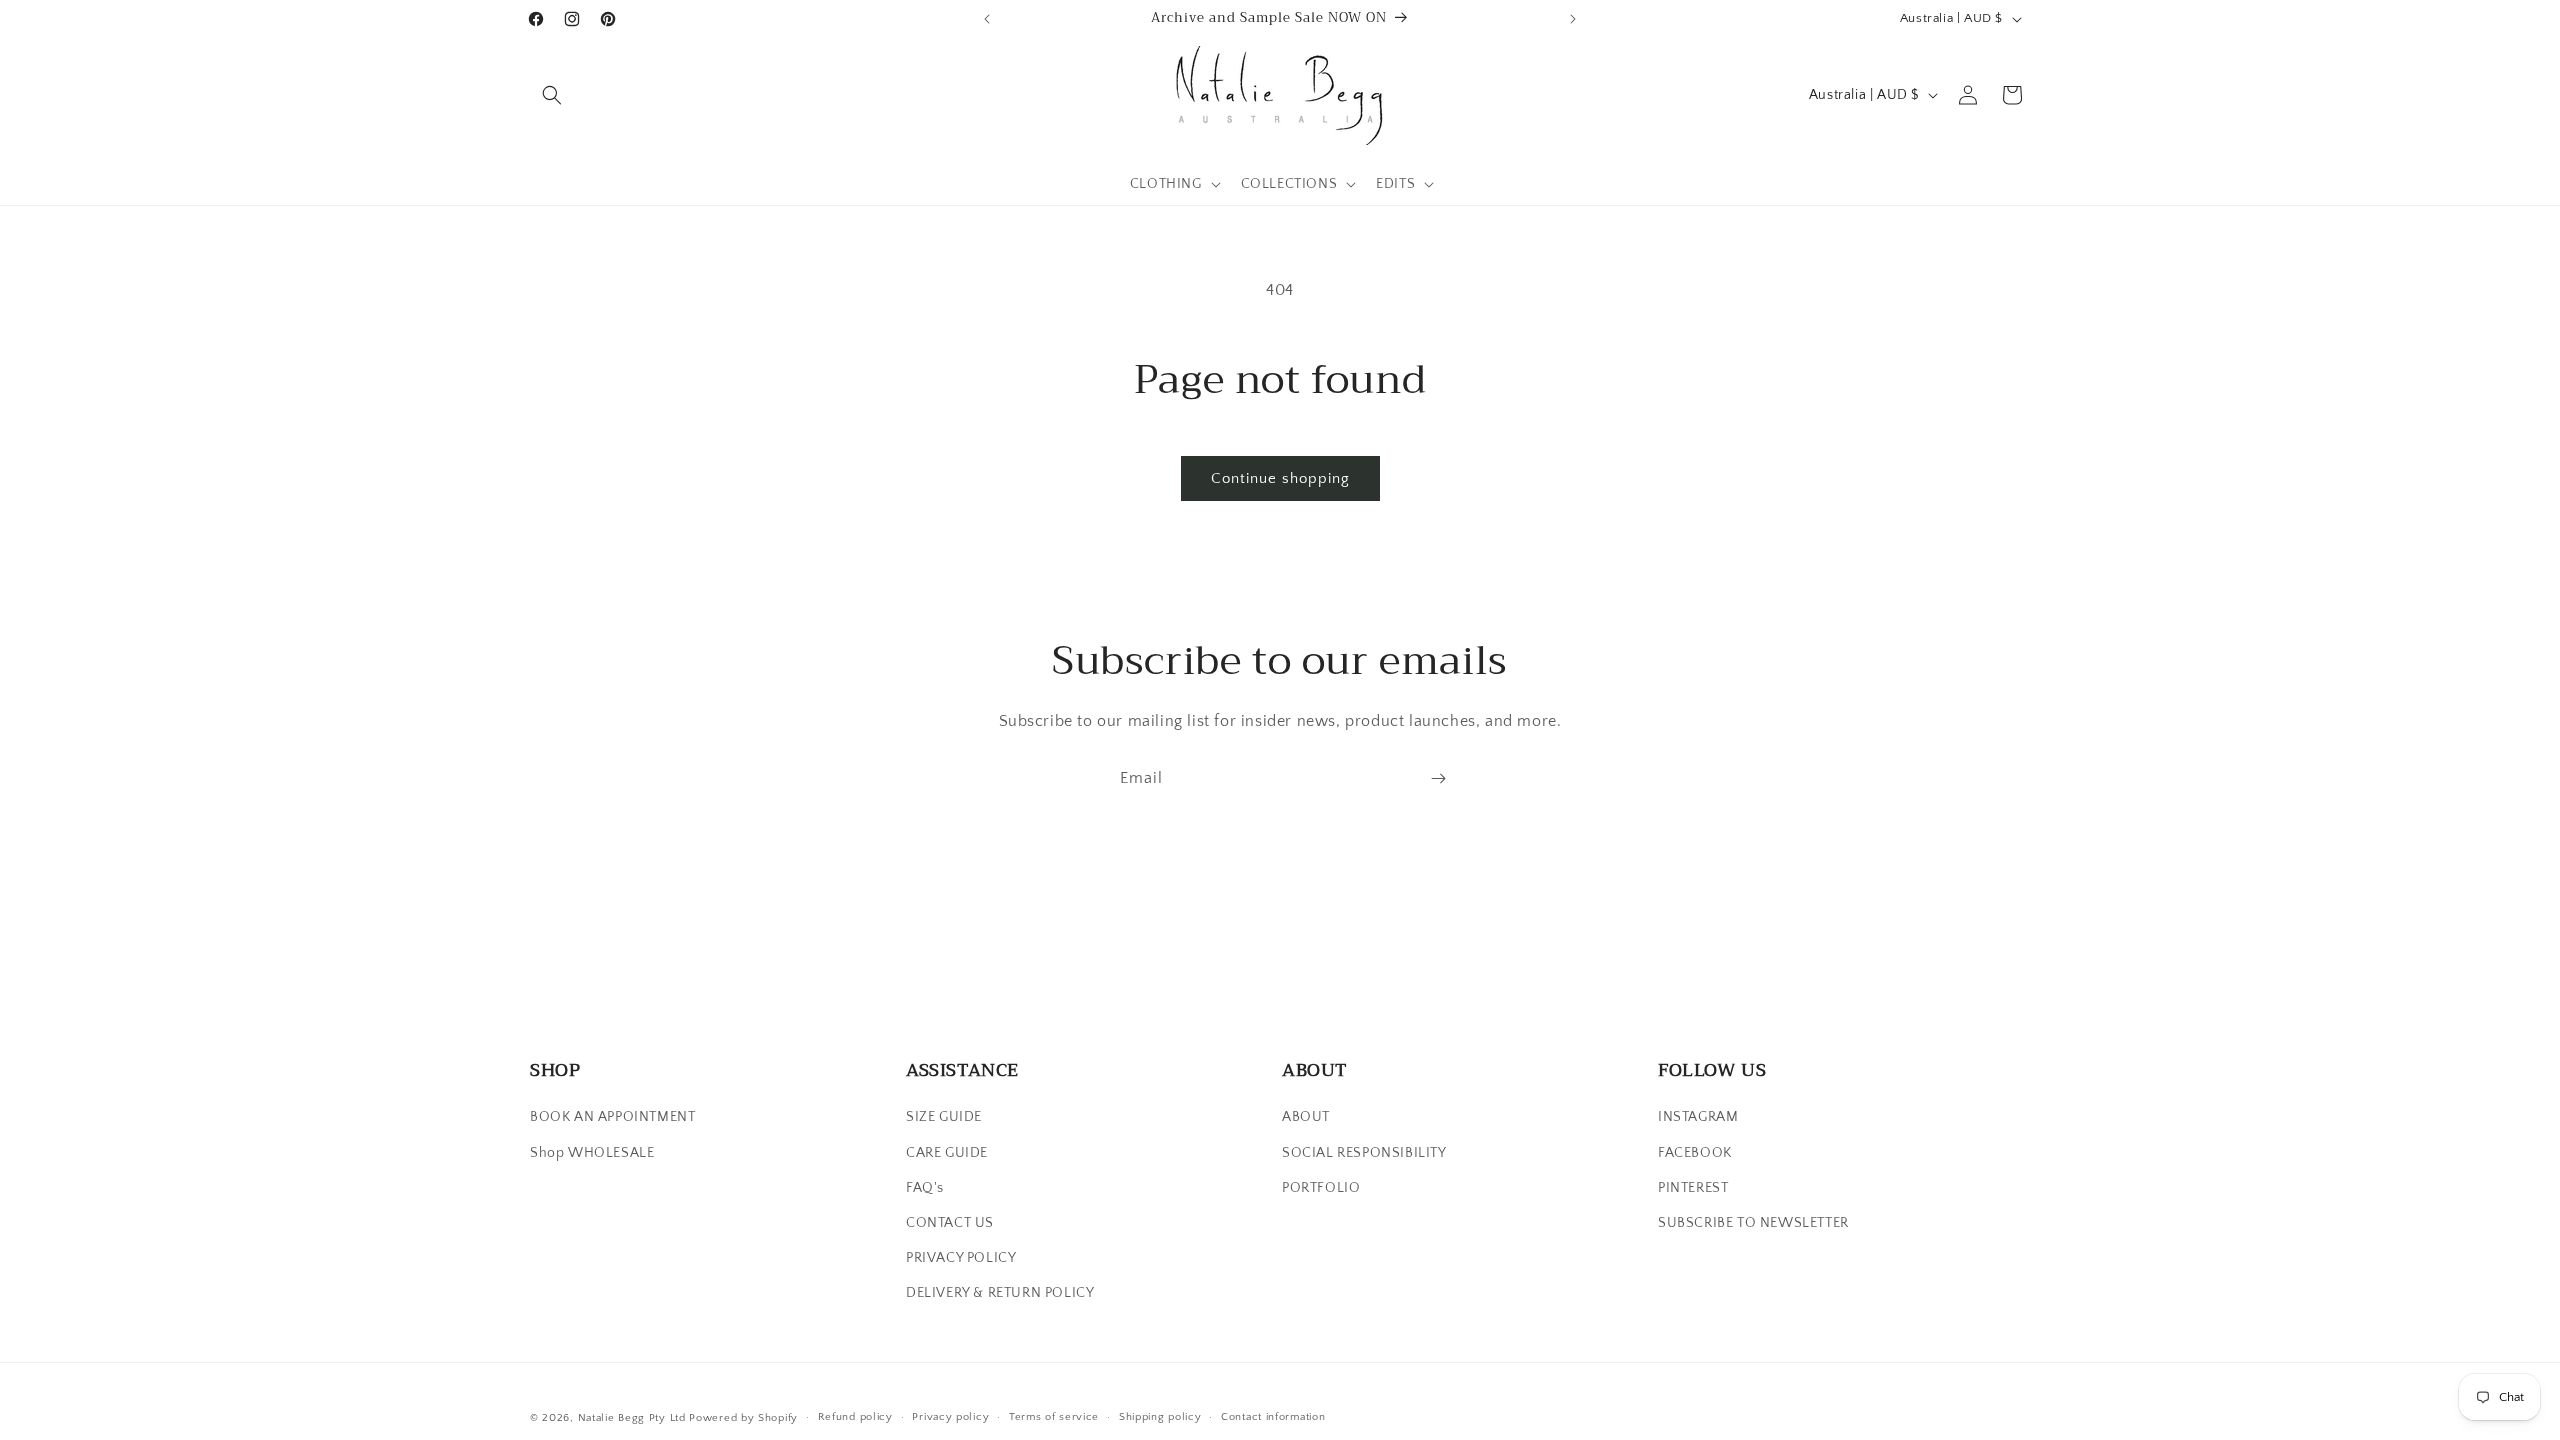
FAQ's (925, 1188)
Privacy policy (950, 1417)
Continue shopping (1280, 478)
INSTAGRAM (1698, 1117)
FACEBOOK (1695, 1153)
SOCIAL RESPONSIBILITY (1364, 1153)
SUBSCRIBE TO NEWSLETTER (1753, 1223)
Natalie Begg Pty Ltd (632, 1418)
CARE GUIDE (947, 1153)
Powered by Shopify (743, 1418)
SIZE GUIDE (944, 1117)
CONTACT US (950, 1223)
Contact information (1273, 1417)
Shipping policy (1160, 1417)
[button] (552, 95)
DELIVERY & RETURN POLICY (1000, 1293)
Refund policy (855, 1417)
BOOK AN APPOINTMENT (612, 1117)
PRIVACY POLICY (961, 1258)
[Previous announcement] (987, 19)
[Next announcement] (1573, 19)
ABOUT (1306, 1117)
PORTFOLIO (1321, 1188)
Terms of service (1054, 1417)
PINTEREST (1693, 1188)
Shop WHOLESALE (592, 1153)
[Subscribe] (1438, 778)
